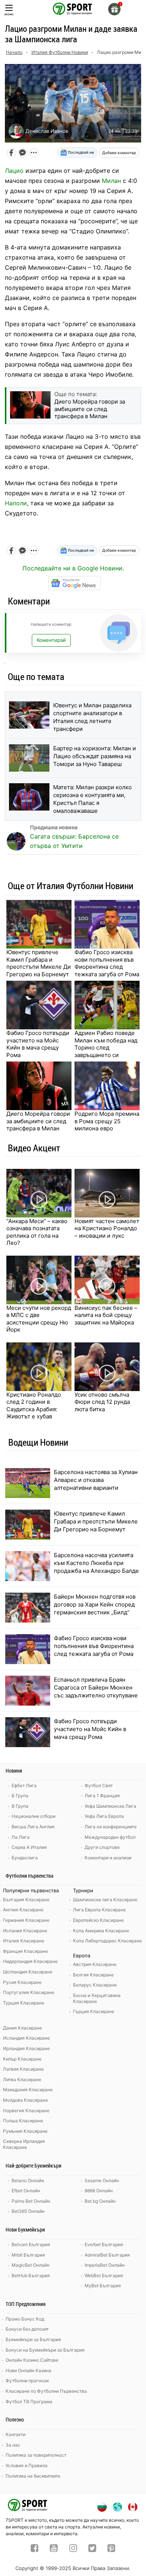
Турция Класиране (24, 2003)
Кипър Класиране (22, 2059)
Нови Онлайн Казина (28, 2370)
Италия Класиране (24, 1941)
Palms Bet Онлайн (31, 2201)
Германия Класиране (26, 1920)
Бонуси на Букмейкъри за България (45, 2350)
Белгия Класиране (93, 1975)
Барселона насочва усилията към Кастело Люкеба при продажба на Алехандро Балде (96, 1563)
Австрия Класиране (95, 1964)
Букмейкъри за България (33, 2339)
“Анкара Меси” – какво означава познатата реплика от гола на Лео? (37, 1232)
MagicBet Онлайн (31, 2265)
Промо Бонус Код (25, 2319)
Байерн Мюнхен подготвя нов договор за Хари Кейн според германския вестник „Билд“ (95, 1604)
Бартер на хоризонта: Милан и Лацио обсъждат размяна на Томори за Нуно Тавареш (95, 756)
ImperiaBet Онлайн (105, 2265)
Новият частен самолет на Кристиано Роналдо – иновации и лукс (107, 1228)
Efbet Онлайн (26, 2191)
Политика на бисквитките (33, 2476)
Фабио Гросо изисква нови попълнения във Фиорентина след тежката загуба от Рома (107, 963)
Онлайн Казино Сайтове (32, 2360)
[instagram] (73, 2549)
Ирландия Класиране (26, 2048)
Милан (111, 181)
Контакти (16, 2434)
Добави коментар (119, 153)
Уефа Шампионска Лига (110, 1806)
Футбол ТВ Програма (29, 2402)
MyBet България (103, 2286)
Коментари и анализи (108, 1858)
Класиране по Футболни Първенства (46, 2391)
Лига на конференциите (111, 1827)
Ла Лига (21, 1837)
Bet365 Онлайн (28, 2211)
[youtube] (54, 2549)
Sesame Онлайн (102, 2180)
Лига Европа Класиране (99, 1910)
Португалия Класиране (29, 1992)
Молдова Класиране (25, 2100)
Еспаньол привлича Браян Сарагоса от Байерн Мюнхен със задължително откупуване (96, 1687)
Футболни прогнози (27, 2381)
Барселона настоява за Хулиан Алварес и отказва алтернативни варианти (96, 1480)
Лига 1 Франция (102, 1796)
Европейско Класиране (98, 1920)
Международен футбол (110, 1837)
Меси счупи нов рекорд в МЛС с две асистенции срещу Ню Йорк (39, 1319)
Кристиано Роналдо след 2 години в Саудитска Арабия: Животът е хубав (34, 1406)
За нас (13, 2445)
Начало (14, 52)
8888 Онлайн (99, 2191)
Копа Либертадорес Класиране (107, 1941)
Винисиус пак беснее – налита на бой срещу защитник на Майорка (106, 1315)
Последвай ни (80, 152)
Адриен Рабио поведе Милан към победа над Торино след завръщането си (106, 1044)
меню (9, 14)
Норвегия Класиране (26, 2111)
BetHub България (31, 2275)
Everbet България (104, 2244)
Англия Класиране (23, 1910)
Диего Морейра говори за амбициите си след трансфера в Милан (38, 1121)
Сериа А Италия (29, 1847)
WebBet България (104, 2275)
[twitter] (92, 2549)
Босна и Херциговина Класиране (97, 1998)
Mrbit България (28, 2255)
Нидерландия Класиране (30, 1961)
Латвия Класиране (23, 2069)
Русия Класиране (22, 1982)
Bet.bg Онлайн (100, 2201)
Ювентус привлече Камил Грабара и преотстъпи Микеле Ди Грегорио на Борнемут (39, 963)
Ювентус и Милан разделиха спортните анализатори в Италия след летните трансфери (92, 717)
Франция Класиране (25, 1951)
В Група (20, 1806)
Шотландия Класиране (28, 1972)
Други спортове (102, 1847)
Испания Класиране (25, 1931)
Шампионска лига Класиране (105, 1900)
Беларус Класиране (95, 1985)
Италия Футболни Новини (60, 52)
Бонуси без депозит (27, 2329)
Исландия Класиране (26, 2038)
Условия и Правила (27, 2465)
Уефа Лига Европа (104, 1816)
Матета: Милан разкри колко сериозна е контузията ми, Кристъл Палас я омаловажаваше (92, 799)
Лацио (14, 171)
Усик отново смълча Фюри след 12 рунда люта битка (102, 1402)
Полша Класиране (23, 2121)
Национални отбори (34, 1816)
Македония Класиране (28, 2090)
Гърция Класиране (94, 2011)
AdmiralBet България (107, 2255)
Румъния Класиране (25, 2131)
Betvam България (31, 2244)
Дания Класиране (22, 2028)
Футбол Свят (99, 1785)
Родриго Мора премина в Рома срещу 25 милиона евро (107, 1121)
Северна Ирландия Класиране (24, 2144)
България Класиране (26, 1900)
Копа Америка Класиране (101, 1931)
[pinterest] (111, 2549)
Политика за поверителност (36, 2455)
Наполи (16, 503)
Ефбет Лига (24, 1785)
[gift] (114, 9)
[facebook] (35, 2549)
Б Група (20, 1796)
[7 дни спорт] (73, 8)
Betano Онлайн (28, 2180)
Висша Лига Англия (33, 1827)
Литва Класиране (22, 2079)
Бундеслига (25, 1858)
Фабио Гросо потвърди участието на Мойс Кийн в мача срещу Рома (38, 1044)
